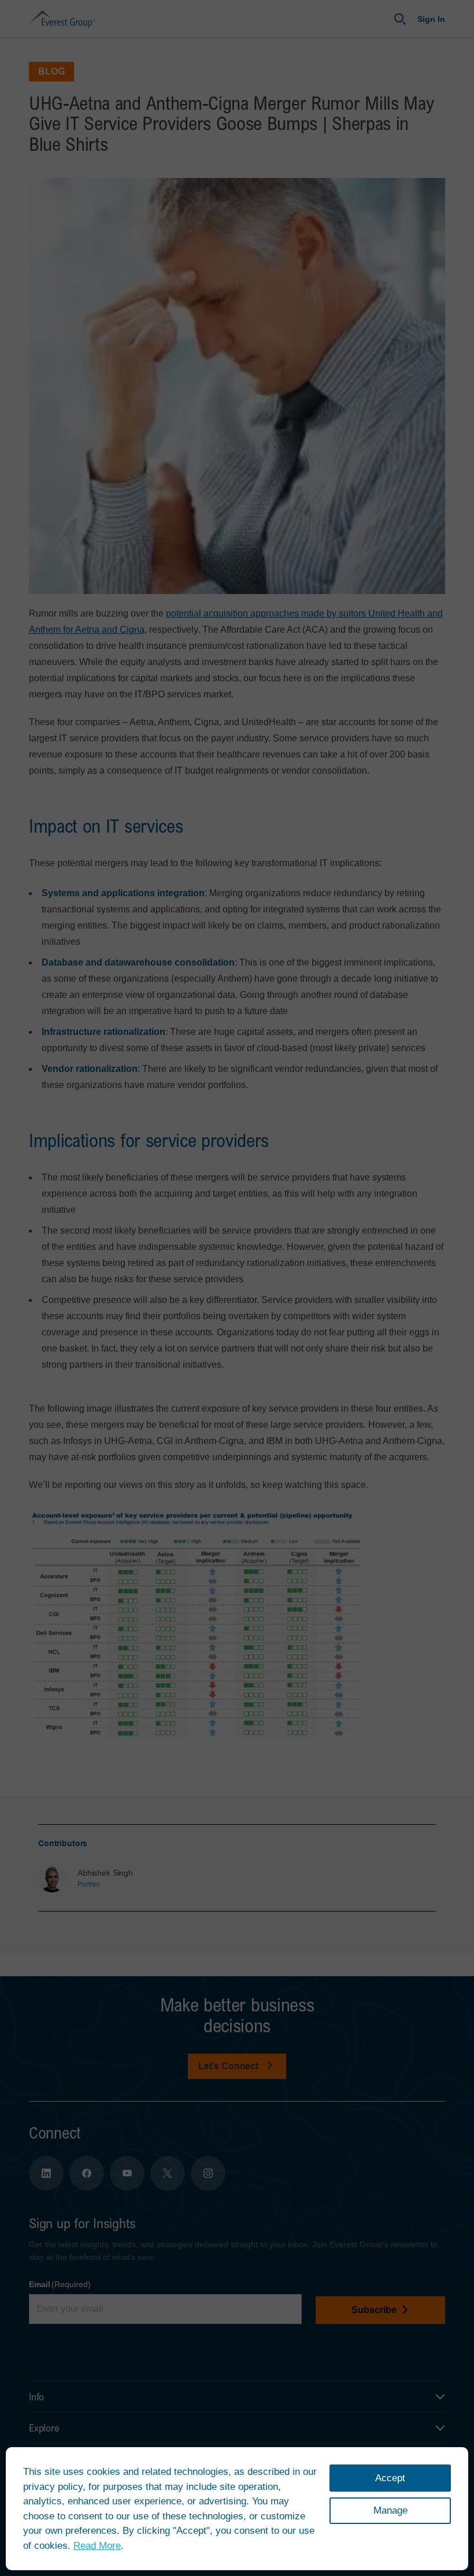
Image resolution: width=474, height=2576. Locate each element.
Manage (390, 2510)
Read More (97, 2546)
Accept (390, 2478)
